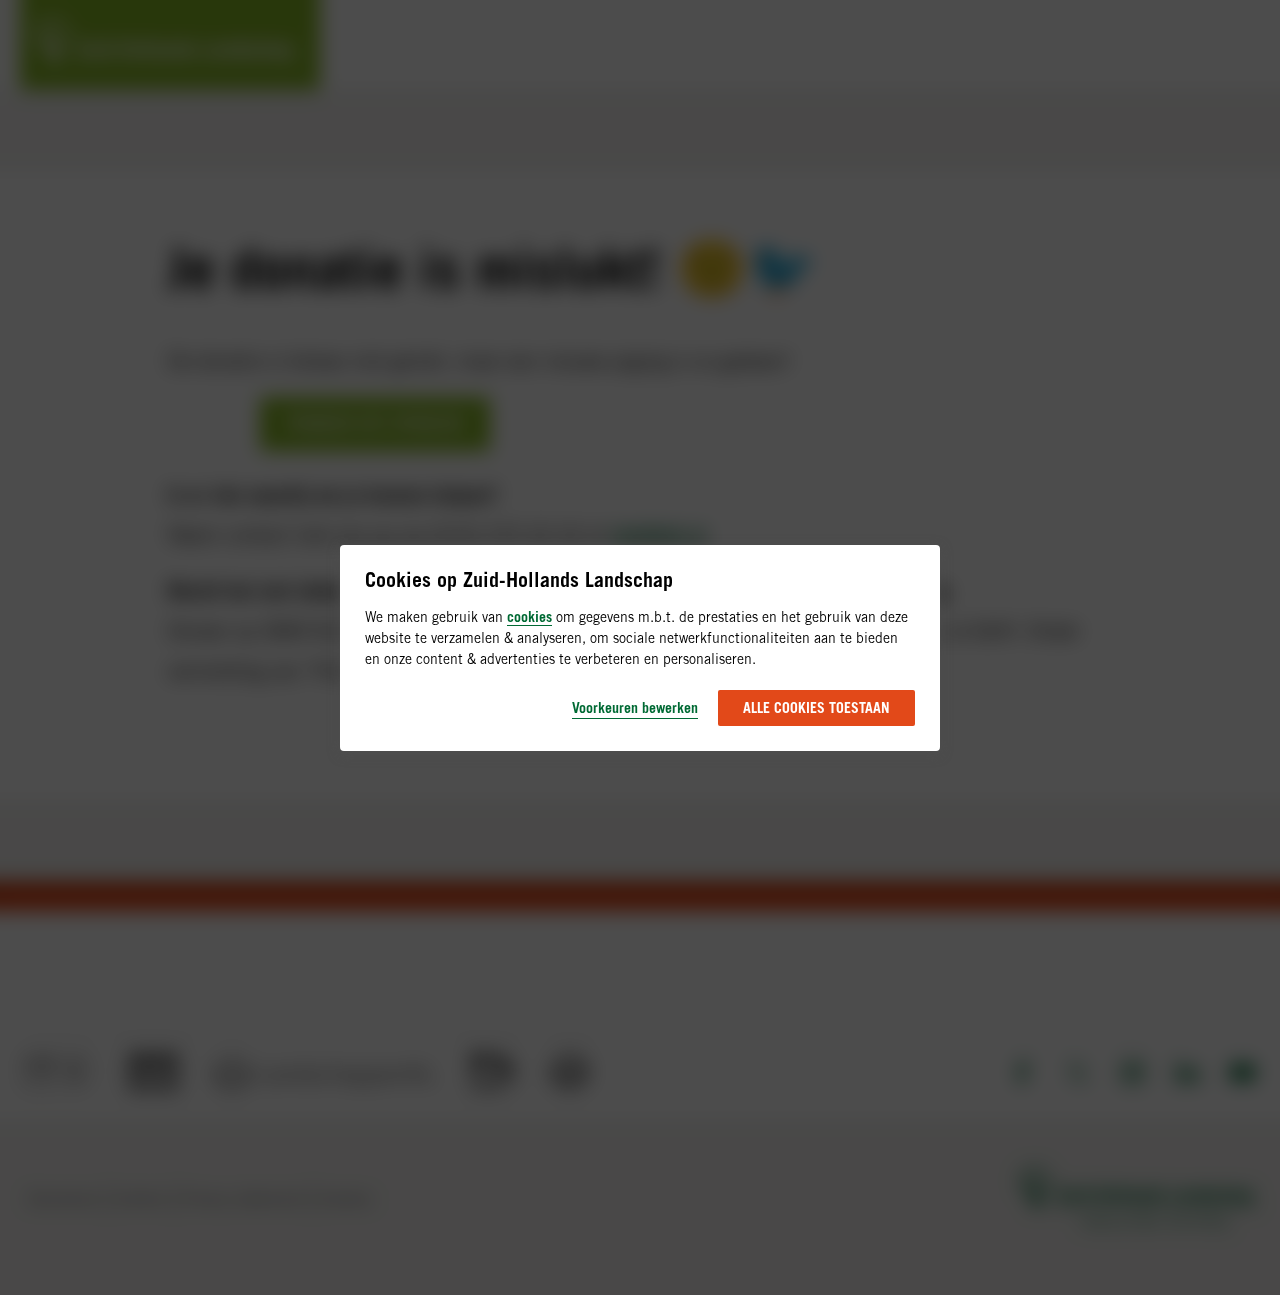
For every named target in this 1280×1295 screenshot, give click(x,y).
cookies (529, 616)
